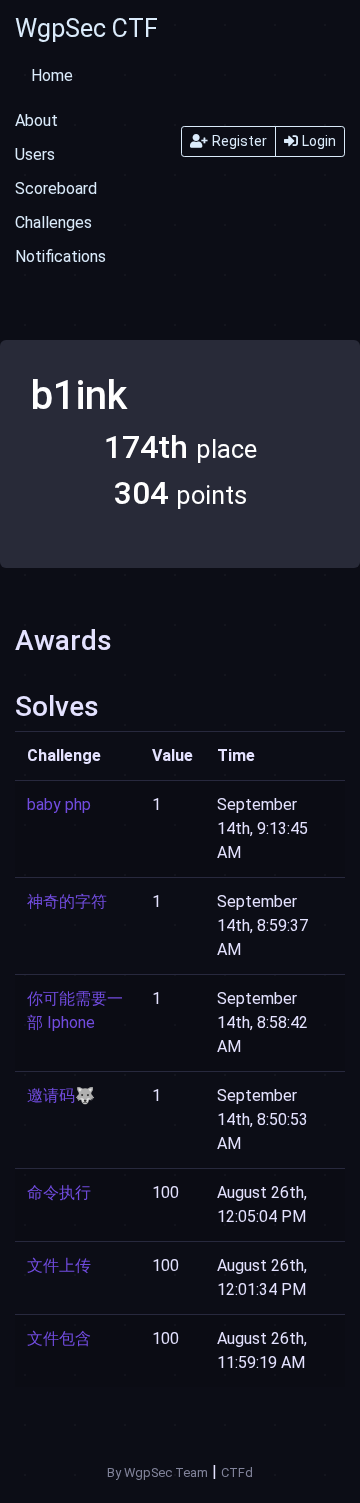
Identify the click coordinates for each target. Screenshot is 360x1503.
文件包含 (59, 1338)
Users (35, 154)
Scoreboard (56, 188)
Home (52, 75)
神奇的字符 (67, 901)
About (36, 120)
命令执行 (59, 1192)
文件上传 (59, 1265)
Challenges (53, 222)
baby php (59, 804)
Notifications (60, 256)
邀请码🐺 (61, 1095)
